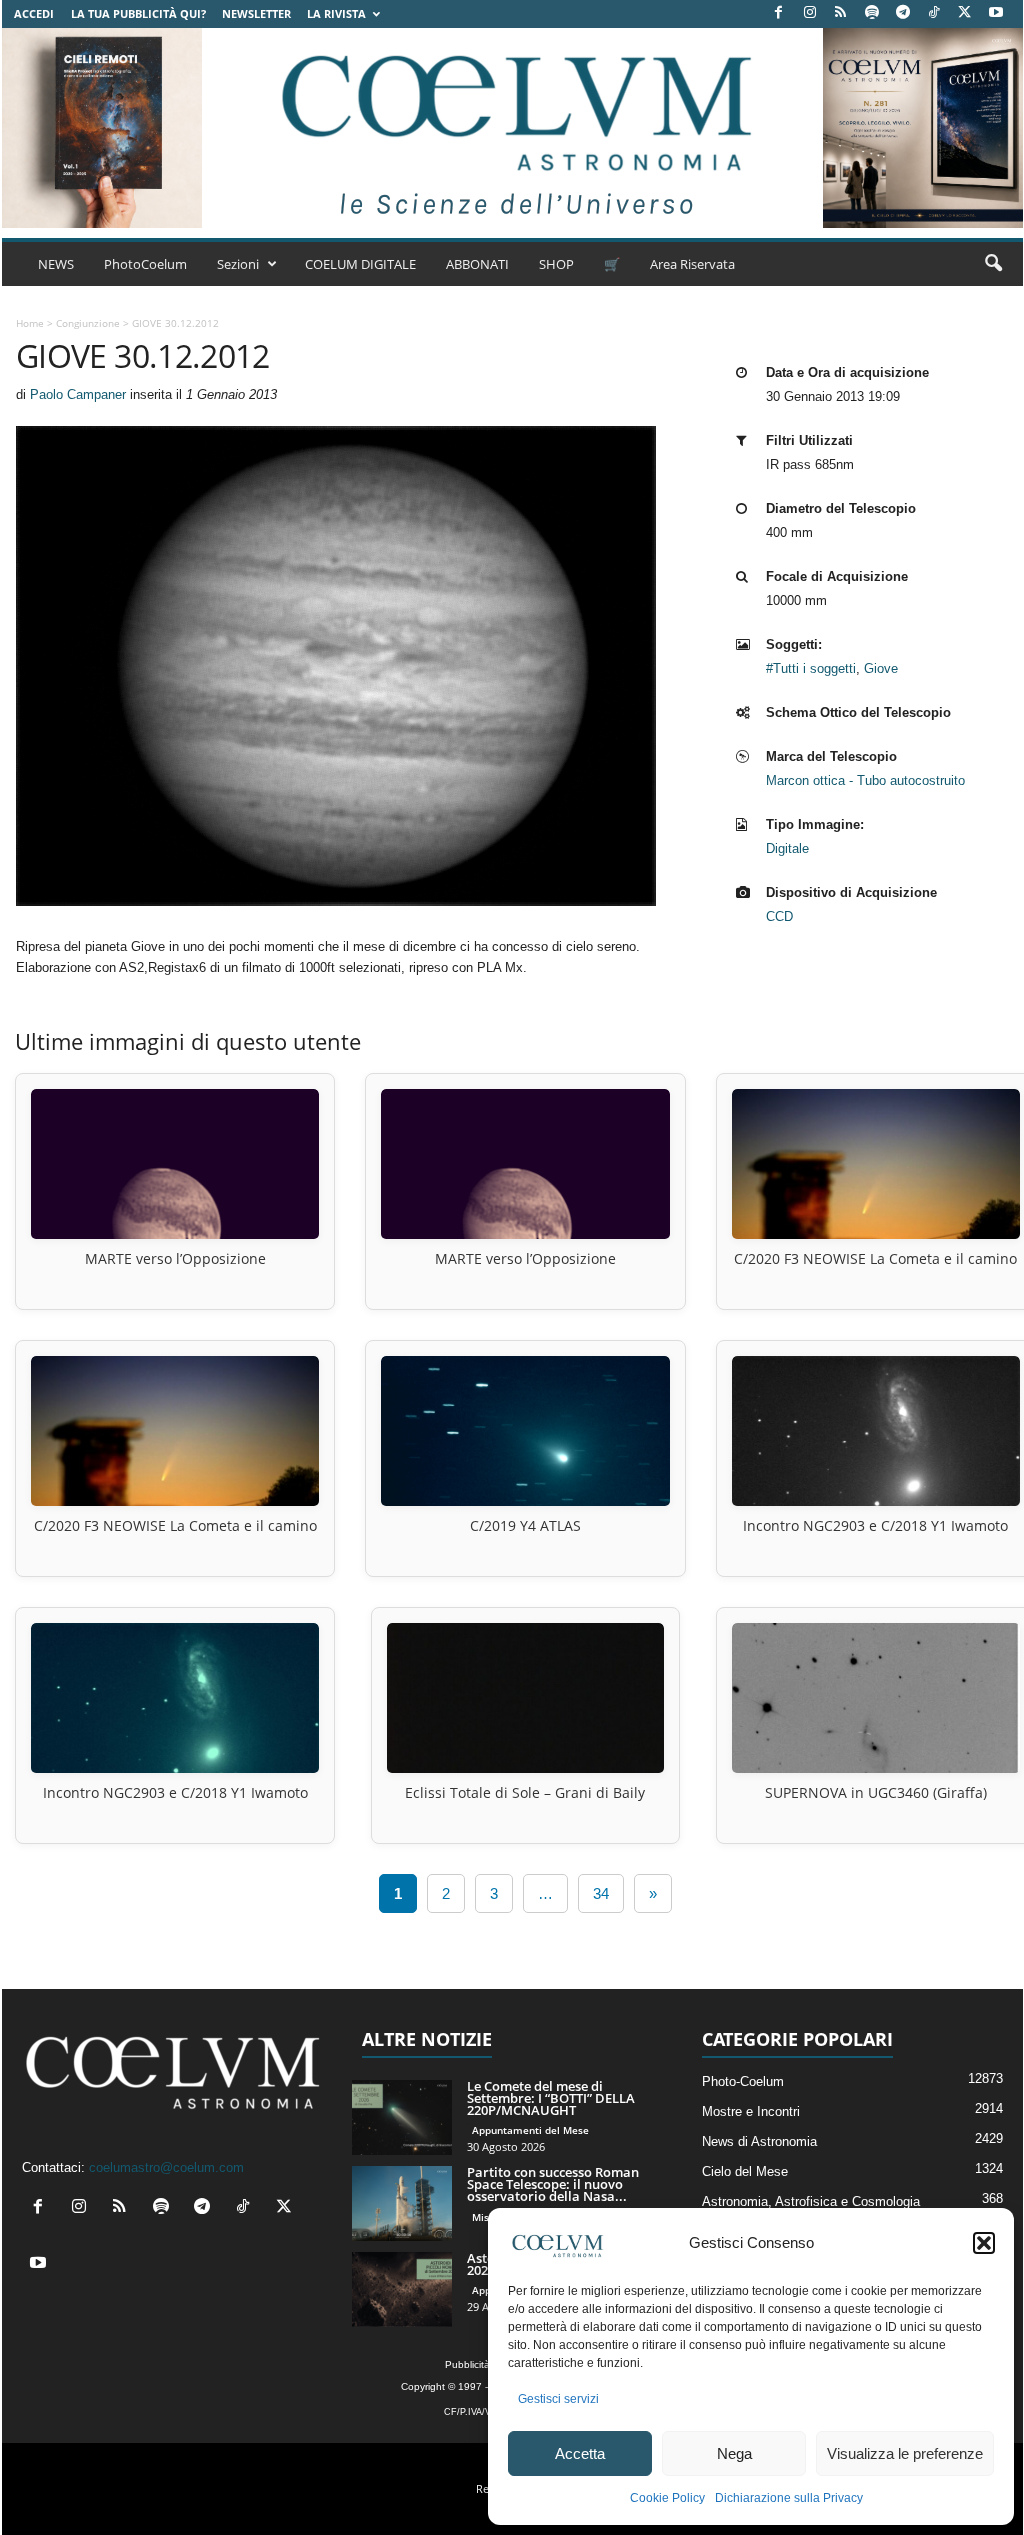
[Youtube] (996, 13)
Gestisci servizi (558, 2399)
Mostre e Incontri (751, 2111)
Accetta (580, 2453)
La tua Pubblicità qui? (138, 13)
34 (601, 1893)
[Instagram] (810, 13)
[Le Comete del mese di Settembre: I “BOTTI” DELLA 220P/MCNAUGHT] (402, 2117)
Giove (881, 668)
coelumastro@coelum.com (166, 2167)
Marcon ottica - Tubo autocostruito (865, 780)
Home (30, 323)
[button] (984, 2243)
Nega (734, 2453)
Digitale (787, 848)
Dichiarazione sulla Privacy (789, 2498)
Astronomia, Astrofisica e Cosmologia (811, 2201)
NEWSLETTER (256, 13)
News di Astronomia (759, 2141)
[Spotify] (872, 13)
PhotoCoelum (145, 264)
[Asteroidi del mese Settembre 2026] (402, 2289)
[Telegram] (903, 13)
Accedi (34, 13)
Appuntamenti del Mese (530, 2130)
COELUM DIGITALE (360, 264)
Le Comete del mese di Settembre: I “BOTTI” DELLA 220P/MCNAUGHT (551, 2098)
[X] (965, 13)
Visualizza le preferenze (905, 2453)
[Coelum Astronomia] (512, 128)
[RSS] (841, 13)
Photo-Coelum (743, 2081)
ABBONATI (477, 264)
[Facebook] (779, 13)
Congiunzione (88, 323)
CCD (779, 916)
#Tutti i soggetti (811, 668)
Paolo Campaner (78, 394)
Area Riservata (692, 264)
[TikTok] (934, 13)
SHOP (556, 264)
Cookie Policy (667, 2498)
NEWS (56, 264)
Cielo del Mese (745, 2171)
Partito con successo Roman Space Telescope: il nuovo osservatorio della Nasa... (553, 2184)
